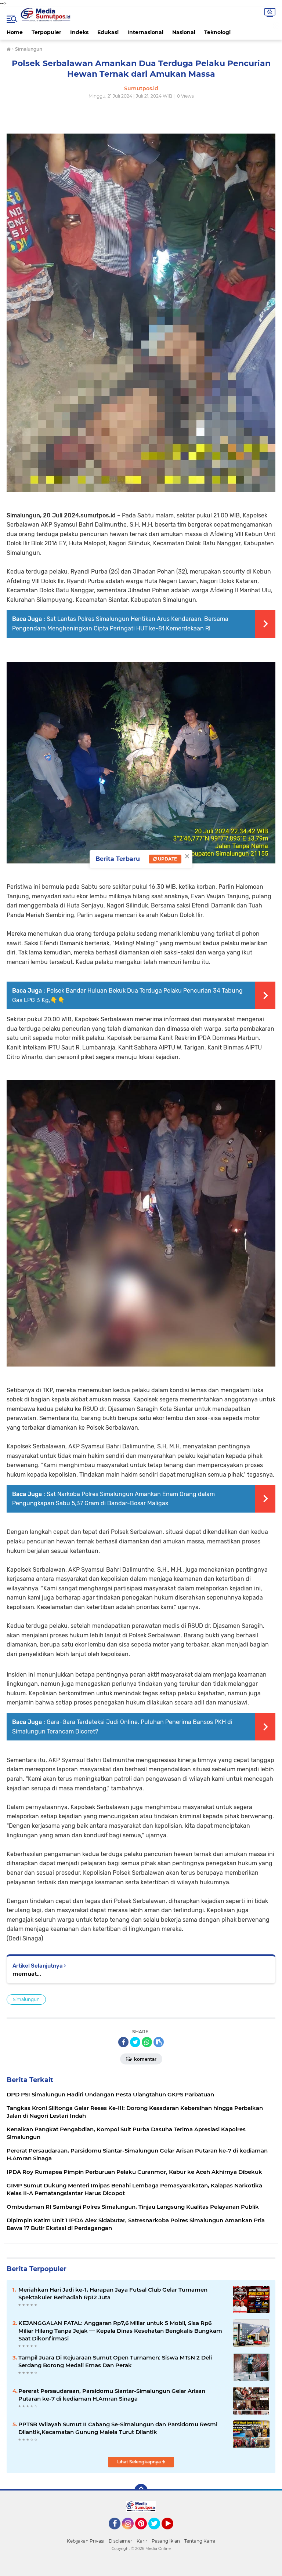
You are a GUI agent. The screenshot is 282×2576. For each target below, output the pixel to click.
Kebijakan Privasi (86, 2541)
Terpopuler (46, 32)
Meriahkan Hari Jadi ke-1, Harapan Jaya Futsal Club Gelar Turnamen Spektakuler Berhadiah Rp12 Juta (113, 2293)
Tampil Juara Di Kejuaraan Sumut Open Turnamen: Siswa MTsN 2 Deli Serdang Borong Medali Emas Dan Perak (115, 2361)
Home (15, 32)
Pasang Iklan (166, 2541)
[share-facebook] (123, 2042)
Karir (142, 2541)
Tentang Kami (200, 2541)
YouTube (172, 2533)
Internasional (145, 32)
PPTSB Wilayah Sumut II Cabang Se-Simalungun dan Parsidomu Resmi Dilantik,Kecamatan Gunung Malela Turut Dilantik (118, 2428)
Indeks (79, 32)
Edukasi (108, 32)
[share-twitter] (135, 2042)
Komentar (145, 2059)
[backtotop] (141, 2491)
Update (167, 859)
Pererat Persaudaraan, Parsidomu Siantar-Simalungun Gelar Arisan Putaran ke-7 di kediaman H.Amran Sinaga (112, 2395)
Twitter (158, 2533)
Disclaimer (120, 2541)
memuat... (27, 1974)
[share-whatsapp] (147, 2042)
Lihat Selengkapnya (140, 2462)
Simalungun (26, 1999)
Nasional (184, 32)
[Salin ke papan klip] (159, 2042)
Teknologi (217, 32)
